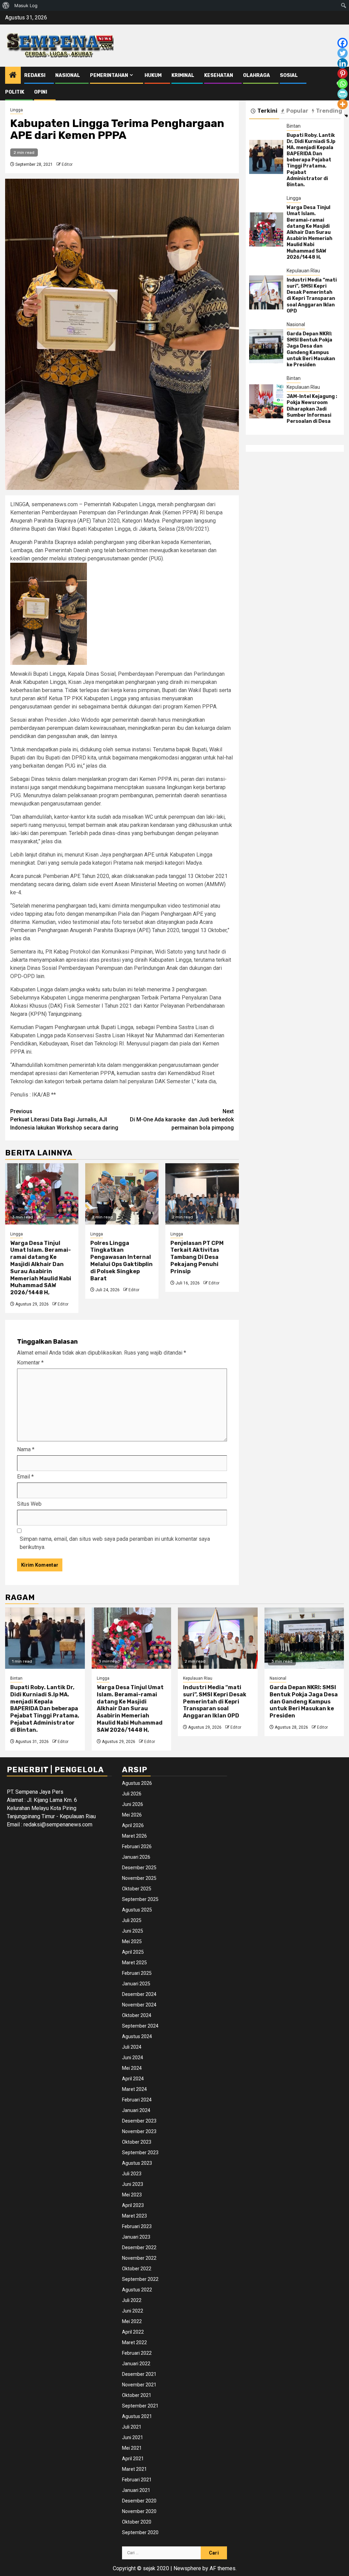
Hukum (153, 75)
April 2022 (133, 2332)
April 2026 (133, 1825)
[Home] (13, 76)
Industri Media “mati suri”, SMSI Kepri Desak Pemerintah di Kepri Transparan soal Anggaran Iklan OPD (312, 295)
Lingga (17, 110)
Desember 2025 (139, 1868)
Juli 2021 (132, 2427)
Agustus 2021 (137, 2416)
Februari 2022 (137, 2353)
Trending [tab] (329, 111)
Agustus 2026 (137, 1783)
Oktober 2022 (137, 2269)
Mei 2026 (132, 1815)
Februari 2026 (137, 1846)
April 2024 (133, 2079)
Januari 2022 (136, 2364)
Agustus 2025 (137, 1910)
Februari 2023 (137, 2226)
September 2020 (140, 2532)
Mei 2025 (132, 1941)
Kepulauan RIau (303, 271)
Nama (26, 1449)
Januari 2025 (136, 1984)
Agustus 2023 (137, 2163)
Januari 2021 (136, 2490)
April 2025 (133, 1952)
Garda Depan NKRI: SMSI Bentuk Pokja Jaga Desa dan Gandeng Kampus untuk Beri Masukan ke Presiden (311, 349)
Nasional (68, 75)
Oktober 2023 (137, 2142)
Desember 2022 (139, 2247)
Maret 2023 (134, 2216)
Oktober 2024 (137, 2015)
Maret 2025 (134, 1963)
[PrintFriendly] (343, 94)
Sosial (289, 75)
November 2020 (139, 2511)
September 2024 (140, 2026)
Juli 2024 (132, 2047)
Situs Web (29, 1504)
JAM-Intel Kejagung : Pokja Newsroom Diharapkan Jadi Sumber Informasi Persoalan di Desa (312, 409)
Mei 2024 (132, 2068)
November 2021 (139, 2385)
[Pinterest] (343, 74)
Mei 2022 (132, 2321)
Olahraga (256, 75)
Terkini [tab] (267, 111)
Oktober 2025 (137, 1889)
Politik (15, 92)
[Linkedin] (343, 63)
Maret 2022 (134, 2342)
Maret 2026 (134, 1836)
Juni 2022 (133, 2311)
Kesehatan (219, 75)
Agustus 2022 (137, 2290)
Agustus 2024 (137, 2036)
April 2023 (133, 2205)
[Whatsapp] (343, 84)
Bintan (294, 126)
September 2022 (140, 2279)
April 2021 (133, 2459)
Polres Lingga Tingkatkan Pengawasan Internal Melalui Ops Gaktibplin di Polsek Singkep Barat (122, 1261)
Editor (67, 164)
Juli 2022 (132, 2300)
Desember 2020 (139, 2501)
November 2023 (139, 2131)
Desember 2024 (139, 1994)
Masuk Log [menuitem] (26, 5)
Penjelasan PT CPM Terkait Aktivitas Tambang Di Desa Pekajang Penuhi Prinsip (197, 1257)
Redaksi (35, 75)
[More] (343, 104)
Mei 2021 (132, 2448)
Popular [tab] (297, 111)
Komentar (30, 1363)
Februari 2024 (137, 2100)
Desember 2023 (139, 2121)
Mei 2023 (132, 2195)
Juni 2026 (133, 1804)
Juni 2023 (133, 2184)
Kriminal (183, 75)
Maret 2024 (134, 2089)
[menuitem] (6, 5)
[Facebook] (343, 43)
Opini (41, 92)
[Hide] (346, 116)
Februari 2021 (137, 2480)
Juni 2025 (133, 1931)
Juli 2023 (132, 2174)
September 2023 (140, 2153)
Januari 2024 (136, 2110)
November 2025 (139, 1878)
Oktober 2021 (137, 2395)
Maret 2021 (134, 2469)
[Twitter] (343, 53)
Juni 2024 (133, 2058)
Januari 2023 (136, 2237)
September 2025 (140, 1899)
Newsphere (187, 2568)
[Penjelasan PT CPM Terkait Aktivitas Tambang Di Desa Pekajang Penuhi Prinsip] (202, 1194)
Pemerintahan (109, 75)
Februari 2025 (137, 1973)
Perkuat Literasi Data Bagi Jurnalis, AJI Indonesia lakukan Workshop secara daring (64, 1119)
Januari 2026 (136, 1857)
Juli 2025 (132, 1920)
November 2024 (139, 2005)
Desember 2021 (139, 2374)
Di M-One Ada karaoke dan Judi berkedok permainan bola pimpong (182, 1119)
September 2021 (140, 2406)
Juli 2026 (132, 1794)
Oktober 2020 (137, 2522)
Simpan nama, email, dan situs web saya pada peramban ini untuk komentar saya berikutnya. (115, 1543)
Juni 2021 (133, 2437)
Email (25, 1477)
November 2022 (139, 2258)
